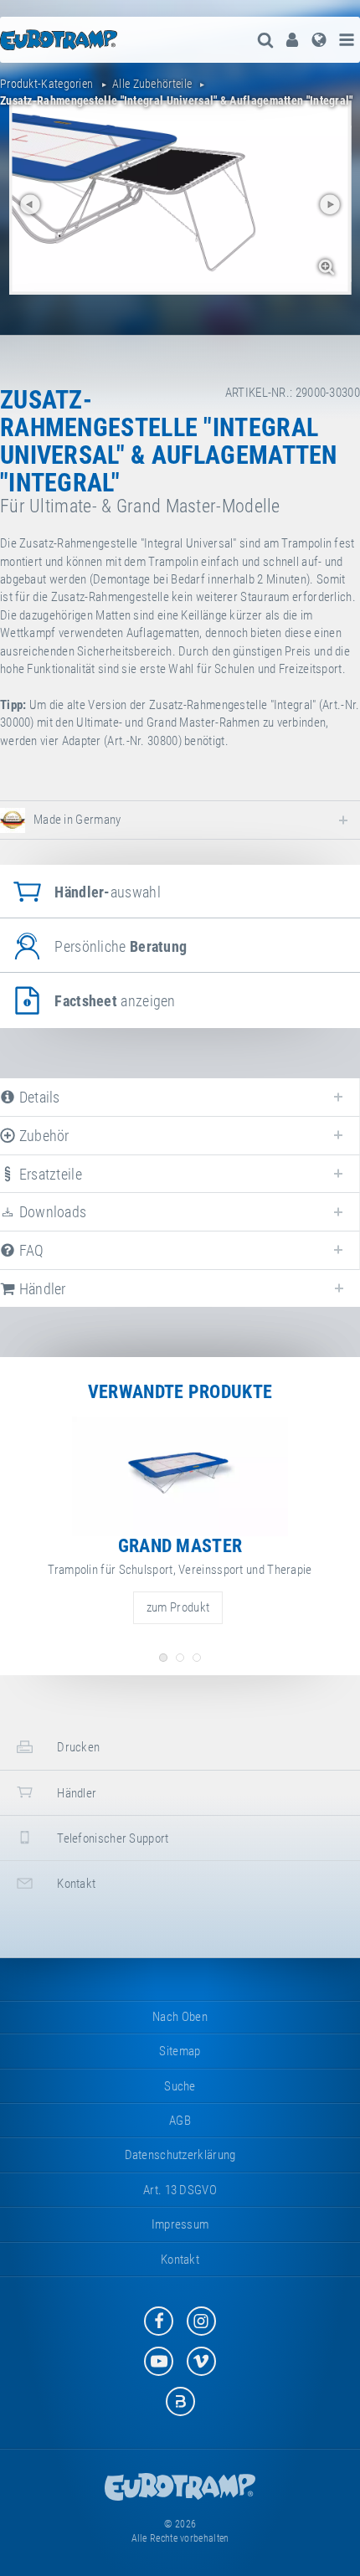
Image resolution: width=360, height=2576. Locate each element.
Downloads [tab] (51, 1212)
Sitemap (180, 2051)
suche (180, 2086)
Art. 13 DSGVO (180, 2190)
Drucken (77, 1747)
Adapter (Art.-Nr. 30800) (122, 741)
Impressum (180, 2224)
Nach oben (180, 2017)
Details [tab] (37, 1097)
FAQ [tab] (29, 1250)
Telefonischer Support (112, 1838)
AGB (180, 2121)
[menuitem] (292, 40)
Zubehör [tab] (42, 1136)
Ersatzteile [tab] (49, 1174)
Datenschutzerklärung (180, 2155)
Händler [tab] (40, 1289)
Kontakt (75, 1884)
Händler (75, 1793)
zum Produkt (178, 1607)
